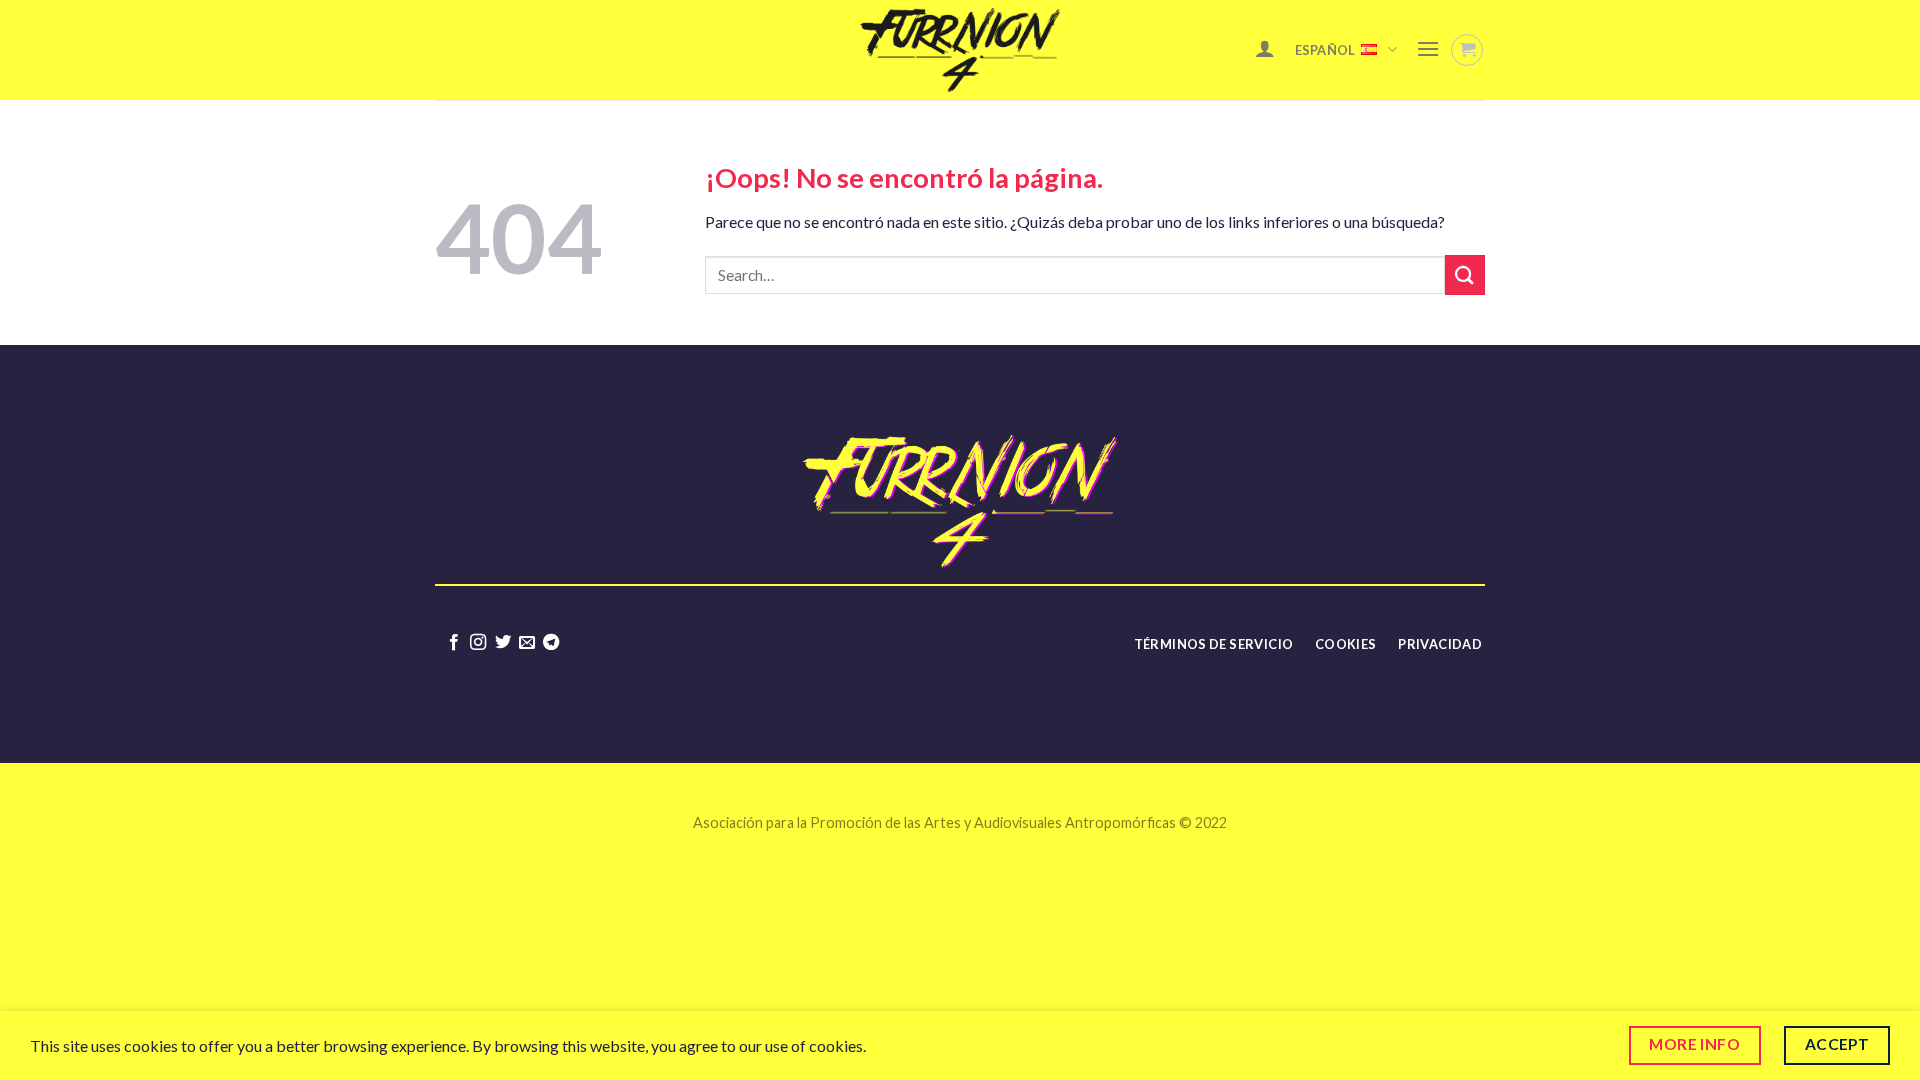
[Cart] (1467, 50)
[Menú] (1428, 48)
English (1353, 132)
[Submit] (1465, 274)
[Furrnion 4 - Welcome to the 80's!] (960, 50)
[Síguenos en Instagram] (478, 643)
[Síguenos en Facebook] (453, 643)
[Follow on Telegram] (551, 643)
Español (1325, 50)
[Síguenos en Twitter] (502, 643)
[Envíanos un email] (527, 643)
